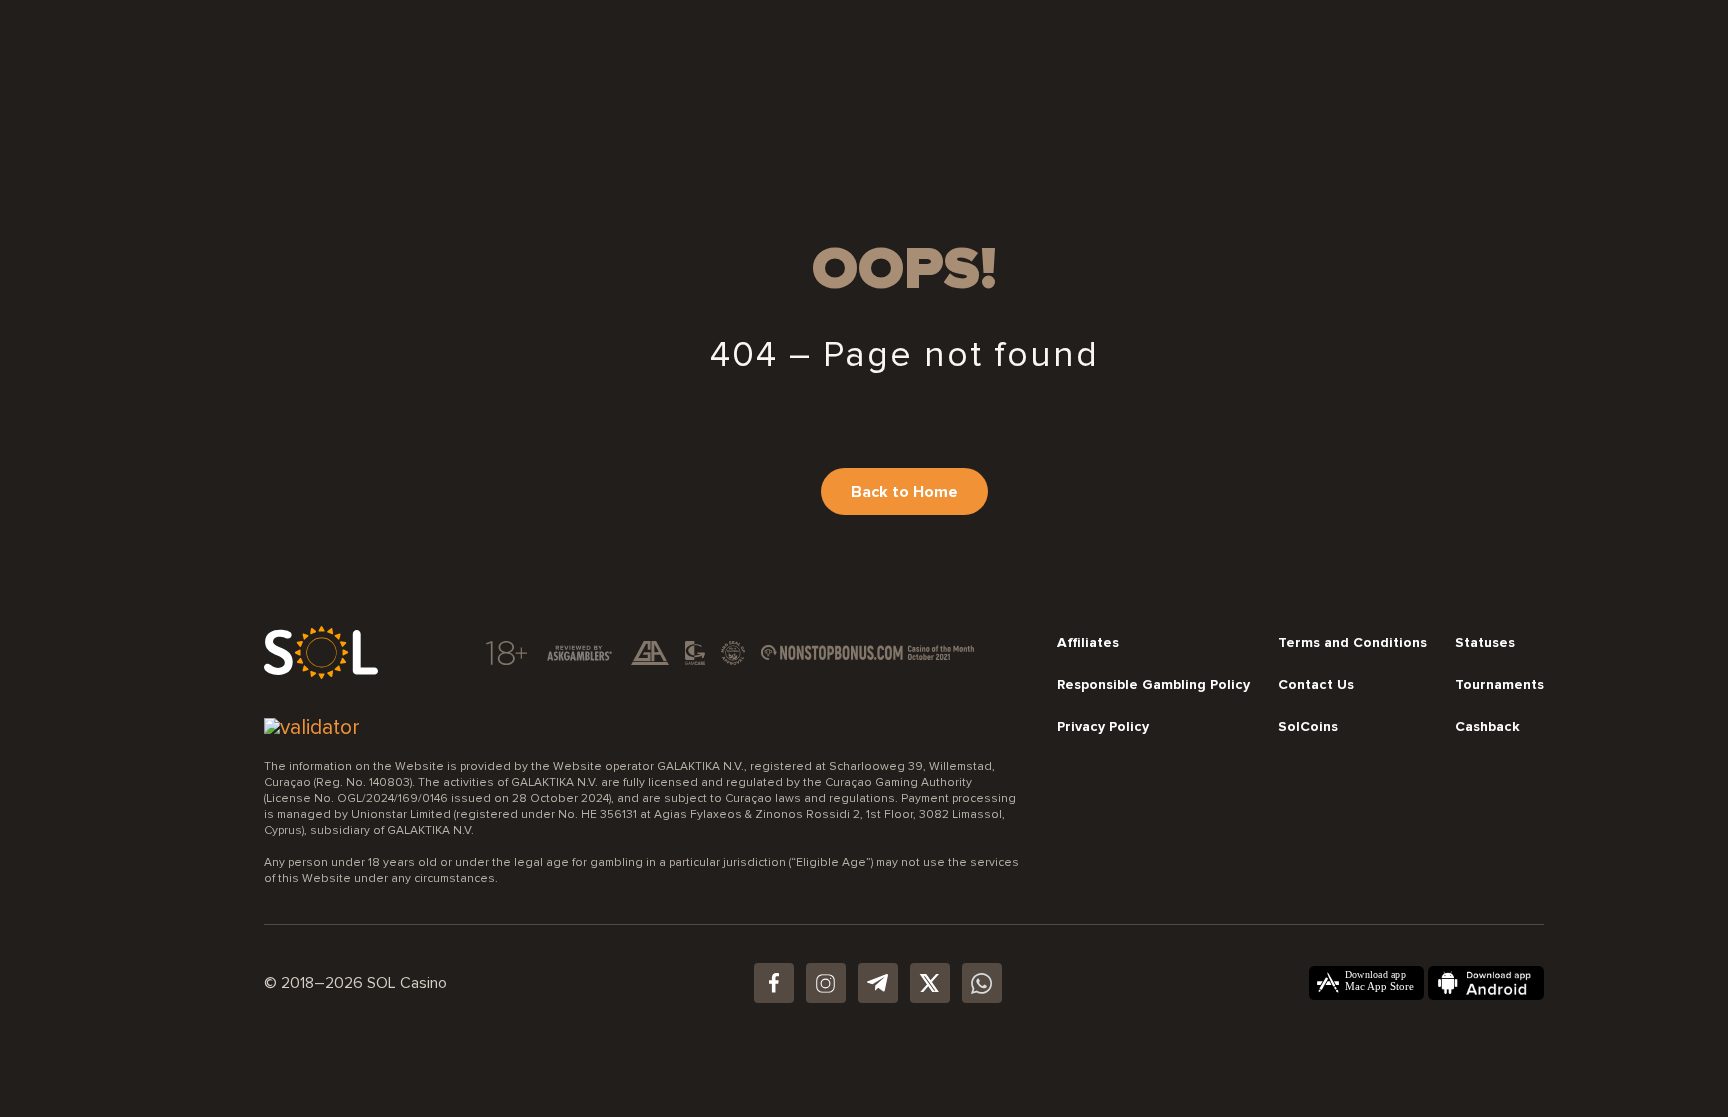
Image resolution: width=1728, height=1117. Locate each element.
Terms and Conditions (1352, 643)
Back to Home (904, 492)
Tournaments (1499, 685)
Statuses (1485, 643)
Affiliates (1088, 643)
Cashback (1487, 727)
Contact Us (1316, 685)
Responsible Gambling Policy (1153, 685)
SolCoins (1308, 727)
